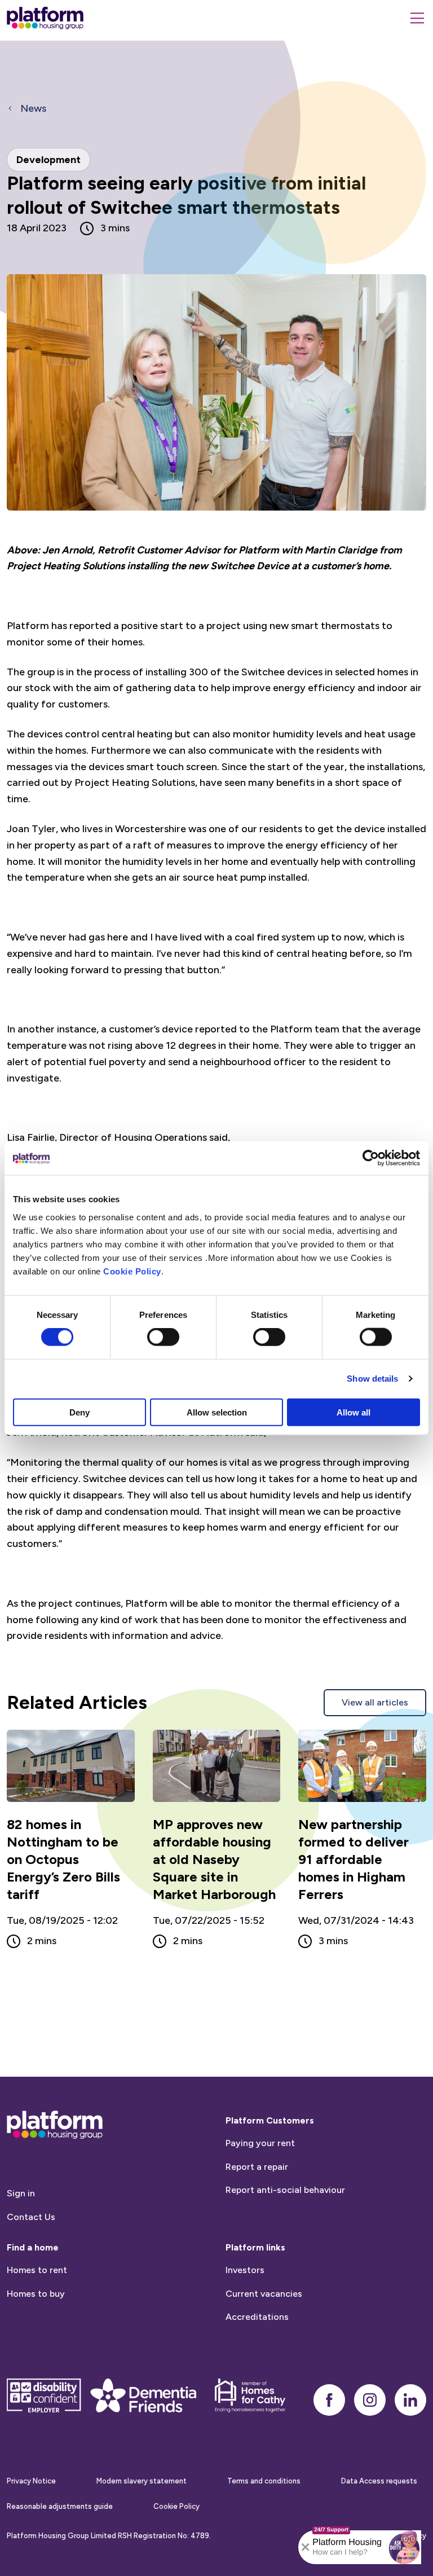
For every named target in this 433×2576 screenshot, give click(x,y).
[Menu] (417, 18)
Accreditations (257, 2317)
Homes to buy (36, 2294)
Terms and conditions (264, 2481)
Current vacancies (264, 2294)
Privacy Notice (31, 2481)
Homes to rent (37, 2270)
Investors (245, 2270)
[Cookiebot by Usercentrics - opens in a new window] (371, 1158)
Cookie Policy (132, 1271)
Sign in (21, 2193)
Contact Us (31, 2217)
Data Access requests (379, 2481)
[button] (404, 2547)
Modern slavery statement (142, 2481)
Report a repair (257, 2167)
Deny (79, 1412)
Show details (372, 1379)
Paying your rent (260, 2143)
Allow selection (217, 1412)
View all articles (375, 1702)
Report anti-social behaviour (285, 2190)
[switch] (163, 1337)
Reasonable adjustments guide (60, 2506)
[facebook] (329, 2400)
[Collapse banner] (306, 2547)
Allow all (354, 1412)
